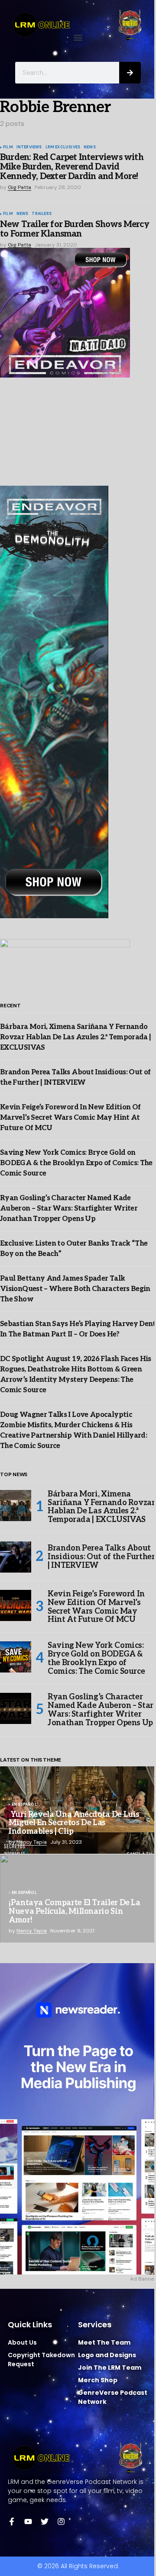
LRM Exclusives (63, 147)
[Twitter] (45, 2522)
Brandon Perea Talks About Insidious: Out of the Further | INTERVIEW (101, 1557)
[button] (78, 37)
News (90, 147)
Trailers (41, 214)
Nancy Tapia (32, 1842)
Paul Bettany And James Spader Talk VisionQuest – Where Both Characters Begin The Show (75, 1289)
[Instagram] (61, 2522)
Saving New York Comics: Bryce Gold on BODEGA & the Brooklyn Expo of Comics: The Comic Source (76, 1163)
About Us (22, 2342)
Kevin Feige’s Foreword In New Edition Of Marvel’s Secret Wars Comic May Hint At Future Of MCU (70, 1118)
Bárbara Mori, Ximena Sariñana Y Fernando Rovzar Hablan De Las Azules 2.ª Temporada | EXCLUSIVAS (75, 1037)
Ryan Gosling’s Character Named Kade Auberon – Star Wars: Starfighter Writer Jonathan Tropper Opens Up (69, 1209)
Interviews (29, 147)
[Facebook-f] (12, 2522)
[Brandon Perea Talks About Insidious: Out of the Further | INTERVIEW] (16, 1557)
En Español (24, 1805)
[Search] (130, 73)
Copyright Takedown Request (41, 2360)
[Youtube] (28, 2522)
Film (8, 147)
